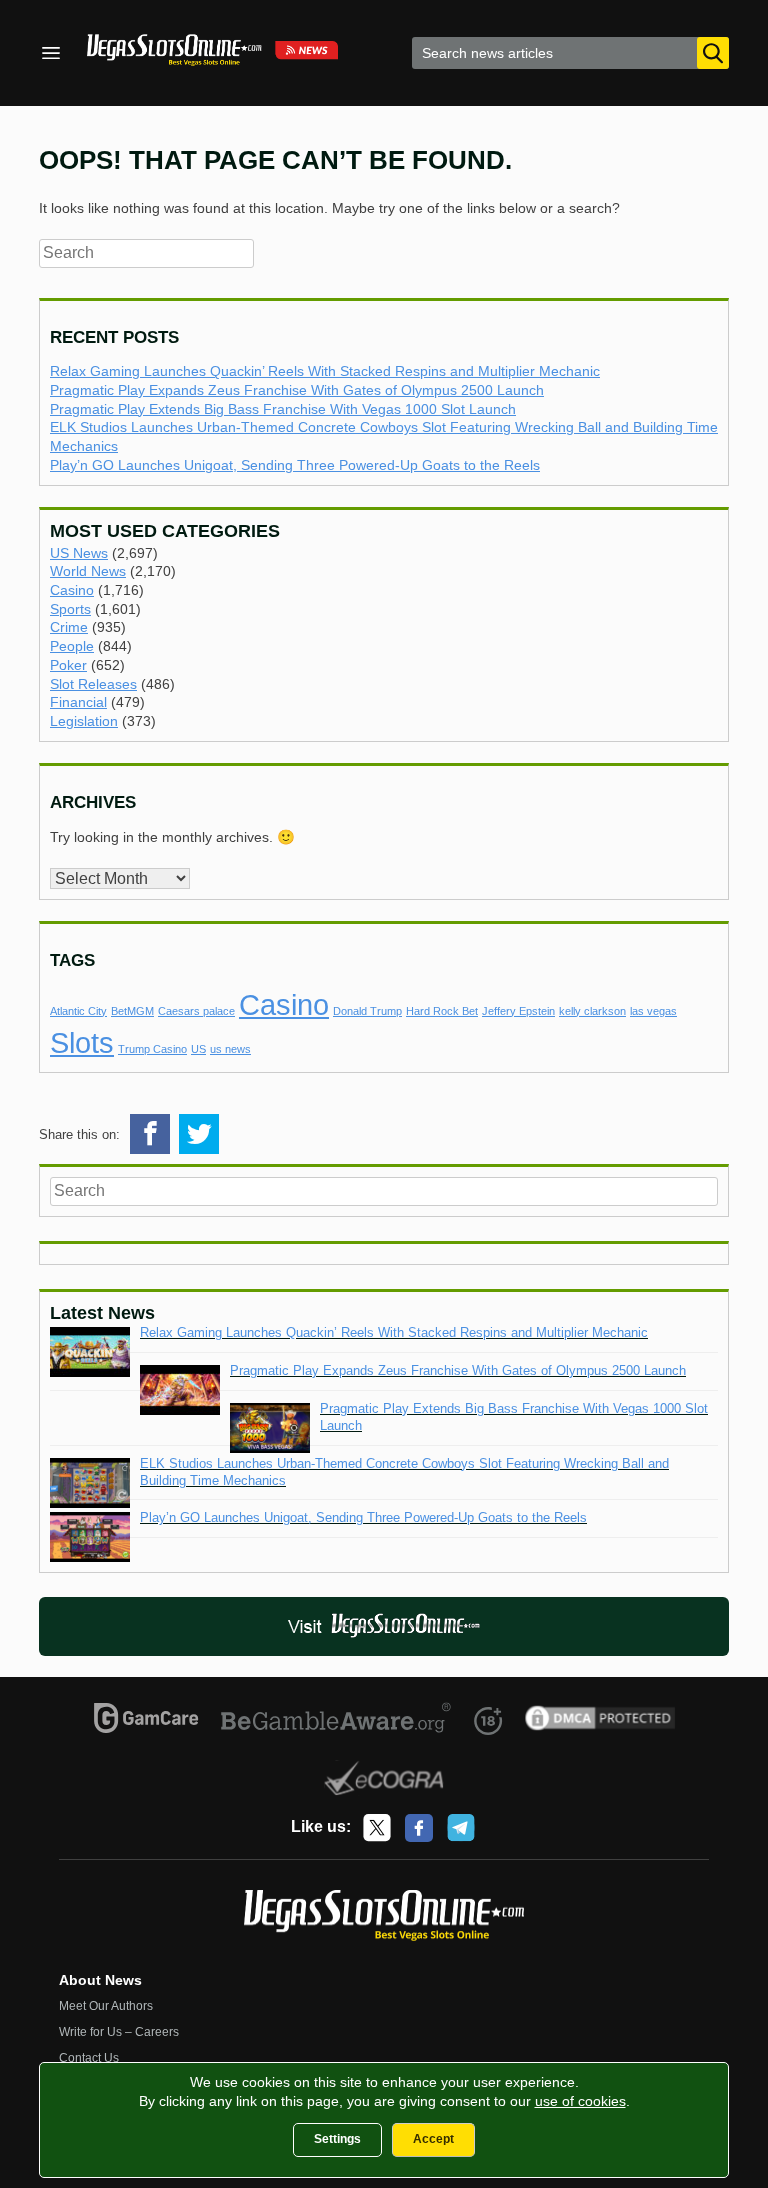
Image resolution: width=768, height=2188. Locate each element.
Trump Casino (152, 1049)
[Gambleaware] (336, 1721)
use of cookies (580, 2101)
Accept (433, 2139)
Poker (68, 665)
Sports (70, 609)
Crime (69, 627)
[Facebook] (419, 1828)
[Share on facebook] (150, 1134)
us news (230, 1049)
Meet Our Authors (106, 2006)
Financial (78, 702)
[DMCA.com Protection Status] (600, 1721)
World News (88, 571)
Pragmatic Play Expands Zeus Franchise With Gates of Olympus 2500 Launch (297, 390)
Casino (72, 590)
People (72, 646)
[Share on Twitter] (199, 1134)
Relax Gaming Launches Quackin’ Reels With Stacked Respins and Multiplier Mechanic (325, 371)
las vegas (653, 1011)
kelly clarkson (592, 1011)
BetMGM (132, 1011)
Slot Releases (93, 684)
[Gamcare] (146, 1721)
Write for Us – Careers (119, 2032)
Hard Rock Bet (442, 1011)
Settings (337, 2139)
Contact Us (89, 2058)
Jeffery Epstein (518, 1011)
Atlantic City (78, 1011)
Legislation (84, 721)
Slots (82, 1042)
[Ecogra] (384, 1781)
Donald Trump (367, 1011)
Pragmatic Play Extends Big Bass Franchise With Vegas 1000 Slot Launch (283, 409)
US (198, 1049)
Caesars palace (196, 1011)
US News (79, 553)
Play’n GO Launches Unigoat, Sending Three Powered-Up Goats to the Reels (295, 465)
